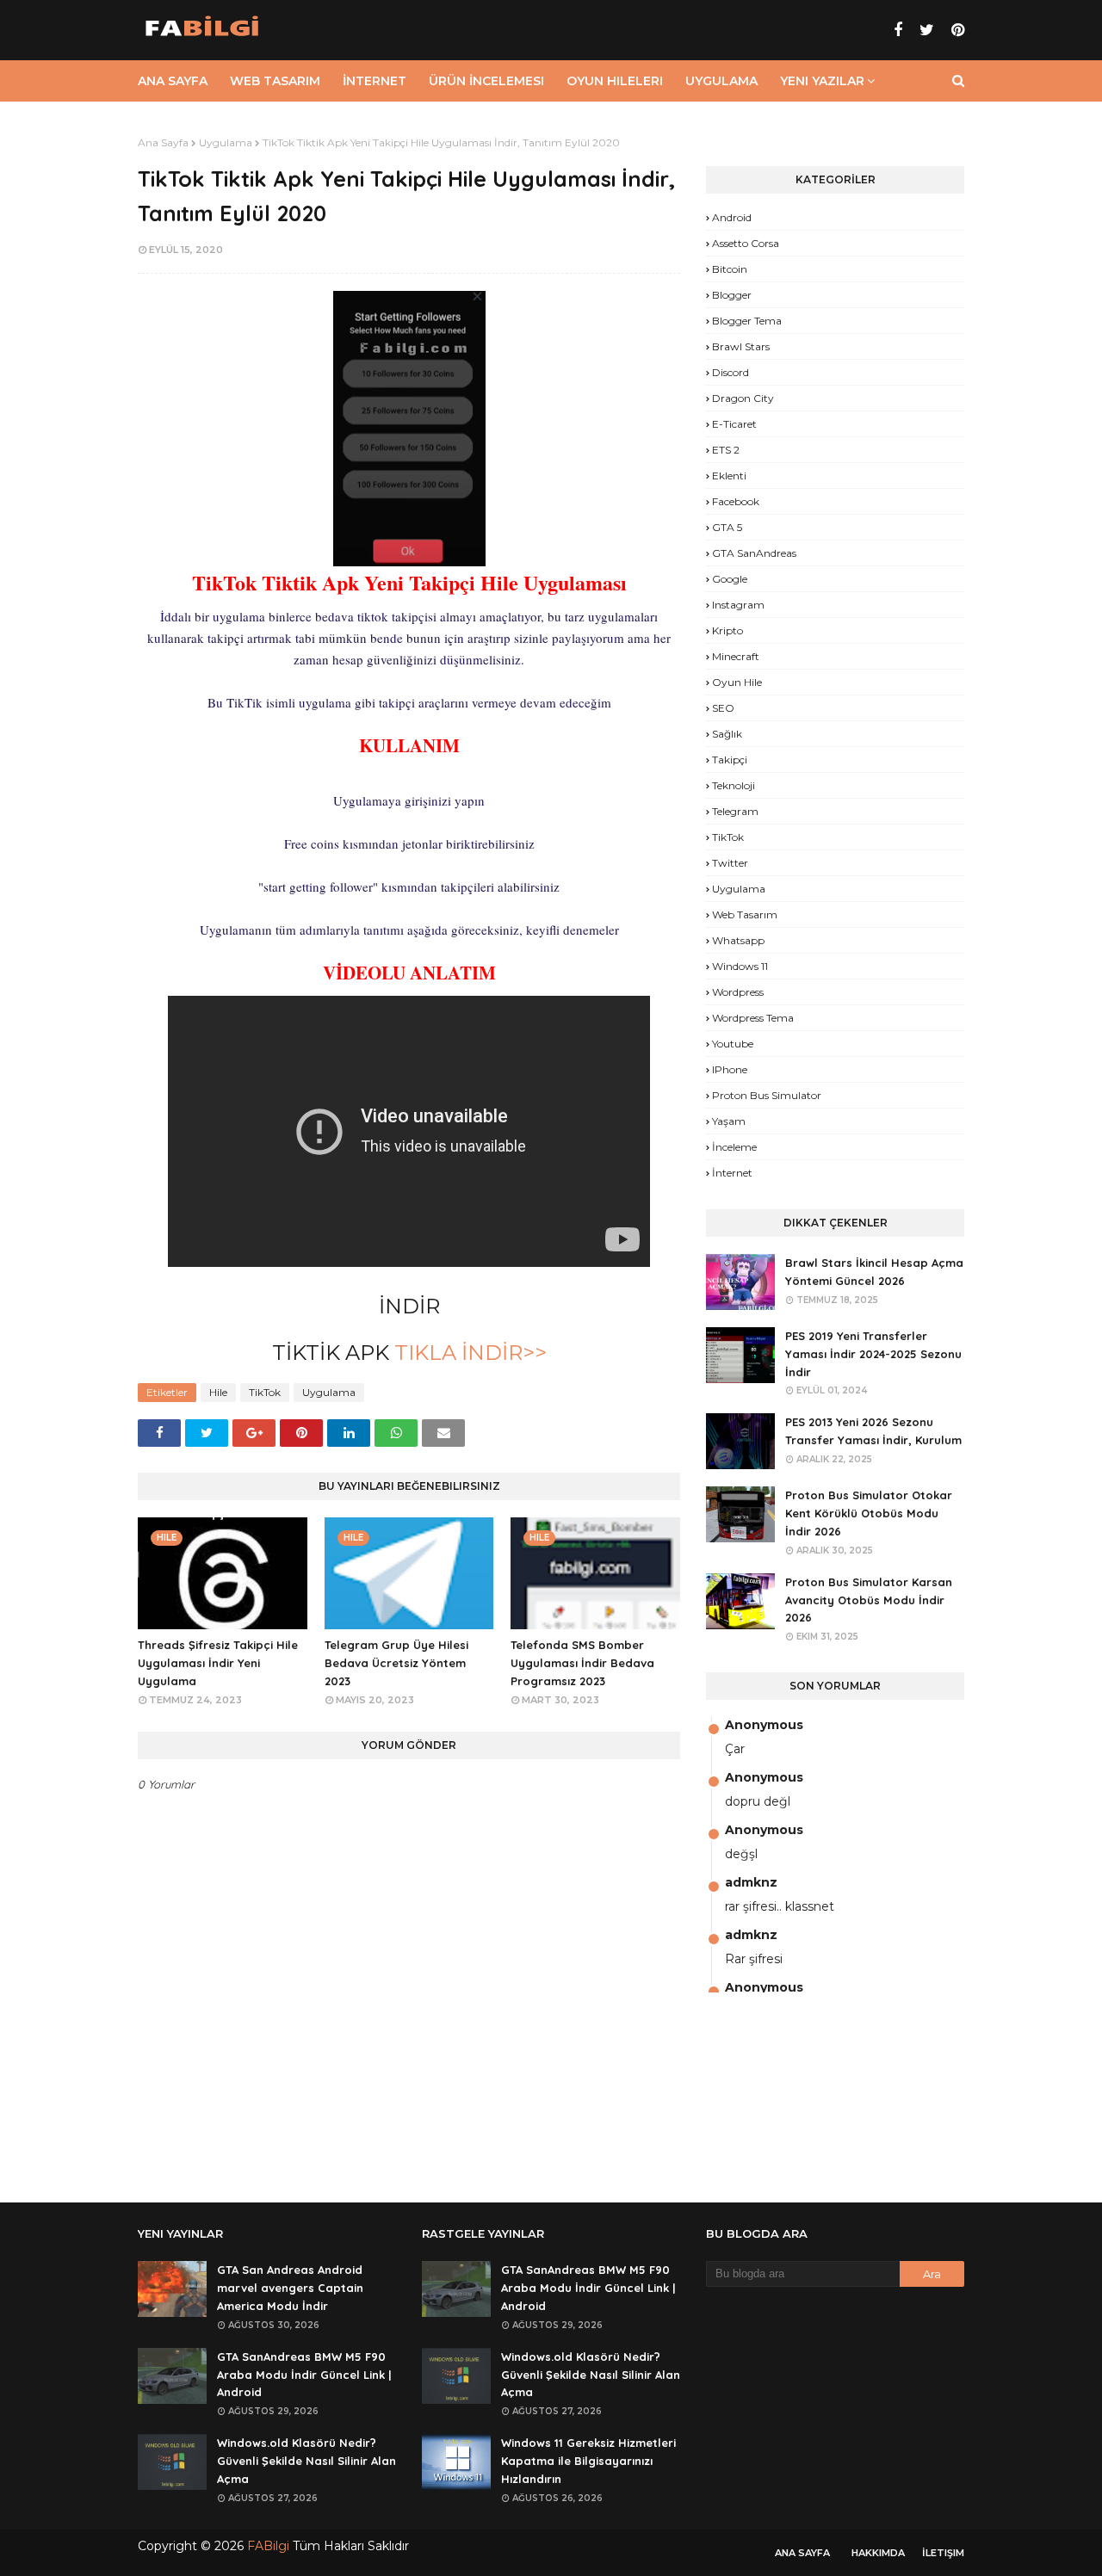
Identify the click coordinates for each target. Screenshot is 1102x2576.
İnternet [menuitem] (375, 81)
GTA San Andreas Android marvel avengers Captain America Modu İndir (290, 2288)
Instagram (738, 605)
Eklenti (729, 476)
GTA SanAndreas (754, 553)
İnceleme (734, 1147)
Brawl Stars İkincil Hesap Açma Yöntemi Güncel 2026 (874, 1272)
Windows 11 (740, 966)
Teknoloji (734, 785)
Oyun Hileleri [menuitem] (615, 81)
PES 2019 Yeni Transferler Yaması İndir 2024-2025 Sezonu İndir (873, 1354)
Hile (218, 1392)
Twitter (730, 863)
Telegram (735, 811)
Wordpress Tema (753, 1018)
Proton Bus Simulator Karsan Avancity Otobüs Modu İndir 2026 (869, 1600)
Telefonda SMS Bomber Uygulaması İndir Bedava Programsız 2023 (582, 1663)
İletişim (943, 2553)
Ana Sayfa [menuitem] (173, 81)
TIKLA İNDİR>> (468, 1353)
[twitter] (927, 30)
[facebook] (898, 30)
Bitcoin (730, 269)
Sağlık (727, 734)
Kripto (727, 630)
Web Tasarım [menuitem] (275, 81)
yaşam (729, 1121)
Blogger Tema (747, 321)
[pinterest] (956, 30)
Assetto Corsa (746, 243)
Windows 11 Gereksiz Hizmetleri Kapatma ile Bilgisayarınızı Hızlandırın (588, 2461)
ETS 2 (726, 450)
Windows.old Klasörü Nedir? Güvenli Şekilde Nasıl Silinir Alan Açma (306, 2461)
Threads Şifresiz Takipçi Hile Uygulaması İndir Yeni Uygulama (218, 1663)
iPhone (730, 1069)
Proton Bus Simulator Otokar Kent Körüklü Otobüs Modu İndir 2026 (869, 1513)
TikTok (265, 1392)
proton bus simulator (767, 1095)
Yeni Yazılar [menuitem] (822, 81)
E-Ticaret (734, 424)
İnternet (732, 1173)
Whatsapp (738, 940)
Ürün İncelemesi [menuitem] (486, 81)
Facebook (736, 501)
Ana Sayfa (163, 142)
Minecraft (736, 656)
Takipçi (730, 760)
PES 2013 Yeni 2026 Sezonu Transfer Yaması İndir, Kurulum (873, 1431)
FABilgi (268, 2546)
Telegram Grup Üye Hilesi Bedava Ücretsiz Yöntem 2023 (396, 1663)
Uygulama (226, 142)
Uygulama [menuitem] (721, 81)
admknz (751, 1882)
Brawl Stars (741, 346)
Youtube (733, 1044)
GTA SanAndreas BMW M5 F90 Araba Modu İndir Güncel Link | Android (304, 2375)
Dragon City (743, 398)
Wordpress (738, 992)
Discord (731, 372)
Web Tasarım (745, 914)
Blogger (732, 295)
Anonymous (764, 1725)
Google (730, 579)
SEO (723, 708)
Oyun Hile (737, 682)
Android (732, 217)
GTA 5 (727, 527)
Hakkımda (878, 2553)
